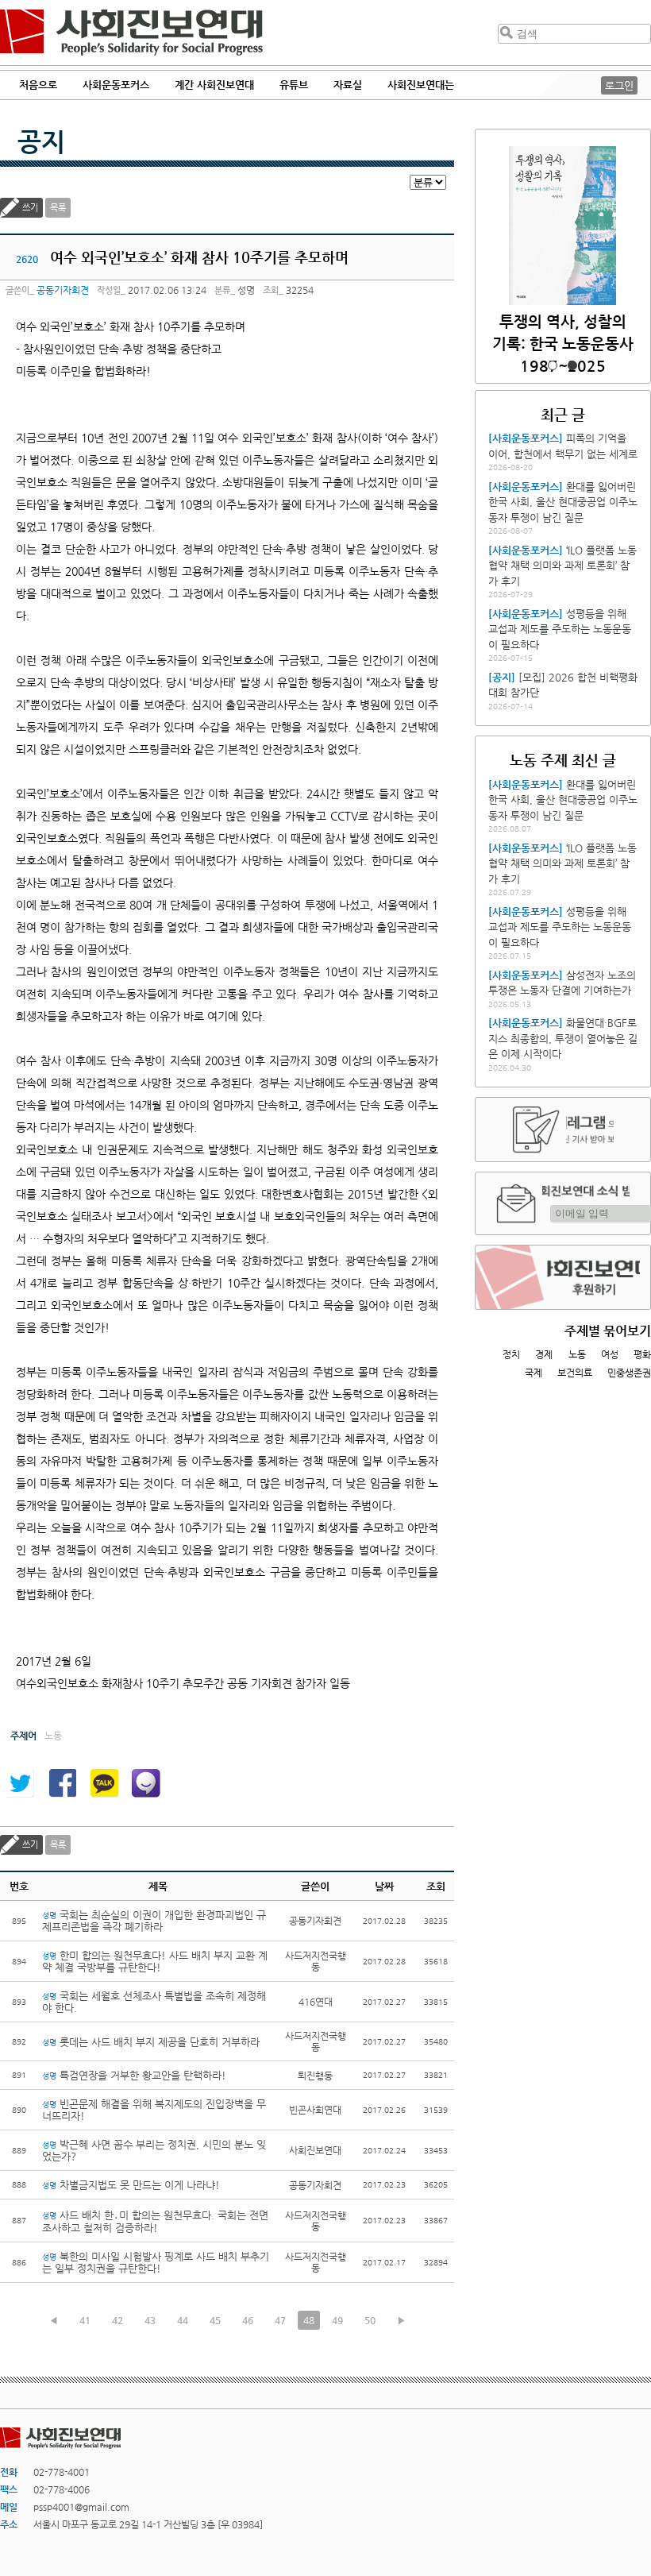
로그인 (619, 85)
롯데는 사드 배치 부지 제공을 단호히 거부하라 (151, 2042)
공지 (41, 141)
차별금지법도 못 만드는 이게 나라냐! (131, 2185)
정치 (511, 1354)
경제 (544, 1354)
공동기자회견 (63, 290)
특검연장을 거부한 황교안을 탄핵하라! (134, 2075)
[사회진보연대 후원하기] (563, 1277)
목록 (58, 208)
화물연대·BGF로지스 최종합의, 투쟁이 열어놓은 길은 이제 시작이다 (563, 1038)
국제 (534, 1373)
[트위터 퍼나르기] (20, 1783)
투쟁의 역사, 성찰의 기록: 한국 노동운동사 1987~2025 (563, 344)
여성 (610, 1354)
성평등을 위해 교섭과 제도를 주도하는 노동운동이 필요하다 (560, 629)
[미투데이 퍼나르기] (146, 1783)
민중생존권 (629, 1373)
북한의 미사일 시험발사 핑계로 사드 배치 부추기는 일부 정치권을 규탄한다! (156, 2262)
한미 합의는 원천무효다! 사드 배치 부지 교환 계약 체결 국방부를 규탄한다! (155, 1961)
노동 (577, 1354)
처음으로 (38, 85)
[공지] (502, 677)
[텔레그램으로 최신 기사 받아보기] (563, 1130)
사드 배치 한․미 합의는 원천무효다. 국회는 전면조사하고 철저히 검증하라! (155, 2221)
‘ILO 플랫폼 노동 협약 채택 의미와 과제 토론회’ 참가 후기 (562, 566)
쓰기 (30, 208)
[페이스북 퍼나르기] (62, 1783)
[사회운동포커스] (526, 438)
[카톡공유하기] (104, 1783)
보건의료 (575, 1373)
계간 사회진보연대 (214, 85)
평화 (642, 1354)
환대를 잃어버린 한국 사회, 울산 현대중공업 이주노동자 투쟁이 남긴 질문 (563, 502)
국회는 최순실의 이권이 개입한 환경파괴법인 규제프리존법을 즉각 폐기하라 (154, 1921)
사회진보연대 (131, 33)
